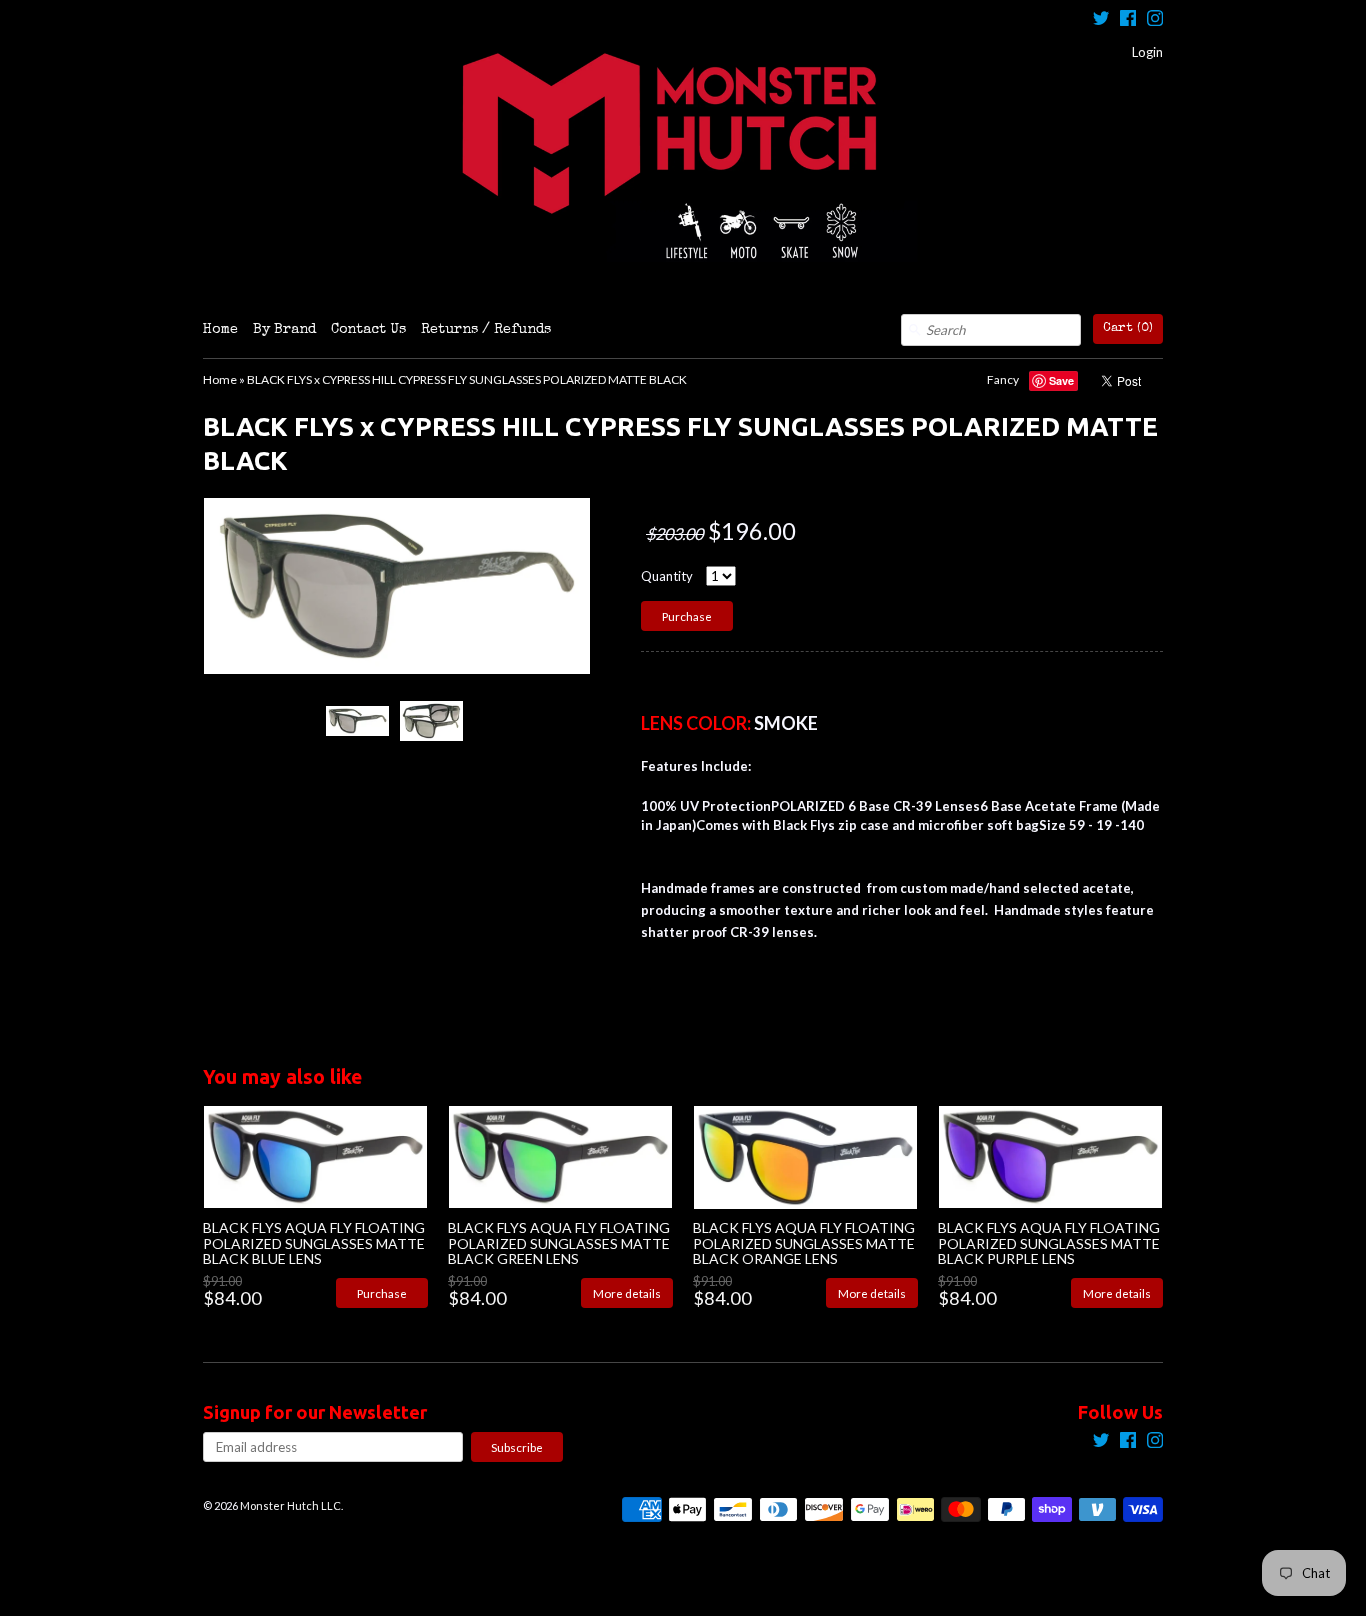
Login (1147, 52)
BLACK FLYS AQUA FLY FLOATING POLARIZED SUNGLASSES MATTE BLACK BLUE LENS (314, 1243)
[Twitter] (1101, 20)
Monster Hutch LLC (290, 1505)
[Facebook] (1128, 20)
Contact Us (368, 330)
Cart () (1128, 328)
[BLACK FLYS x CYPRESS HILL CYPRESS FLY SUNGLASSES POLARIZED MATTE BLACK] (357, 720)
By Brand (284, 330)
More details (627, 1293)
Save (1061, 380)
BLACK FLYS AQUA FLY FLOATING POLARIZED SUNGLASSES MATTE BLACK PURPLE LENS (1049, 1243)
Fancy (1003, 379)
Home (220, 330)
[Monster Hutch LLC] (683, 157)
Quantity (667, 576)
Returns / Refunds (486, 330)
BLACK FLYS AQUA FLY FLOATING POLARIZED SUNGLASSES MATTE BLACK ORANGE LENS (804, 1243)
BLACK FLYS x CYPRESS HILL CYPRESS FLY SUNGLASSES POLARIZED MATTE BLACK (467, 379)
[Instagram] (1155, 20)
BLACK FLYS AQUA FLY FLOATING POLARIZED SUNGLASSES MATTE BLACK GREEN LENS (559, 1243)
